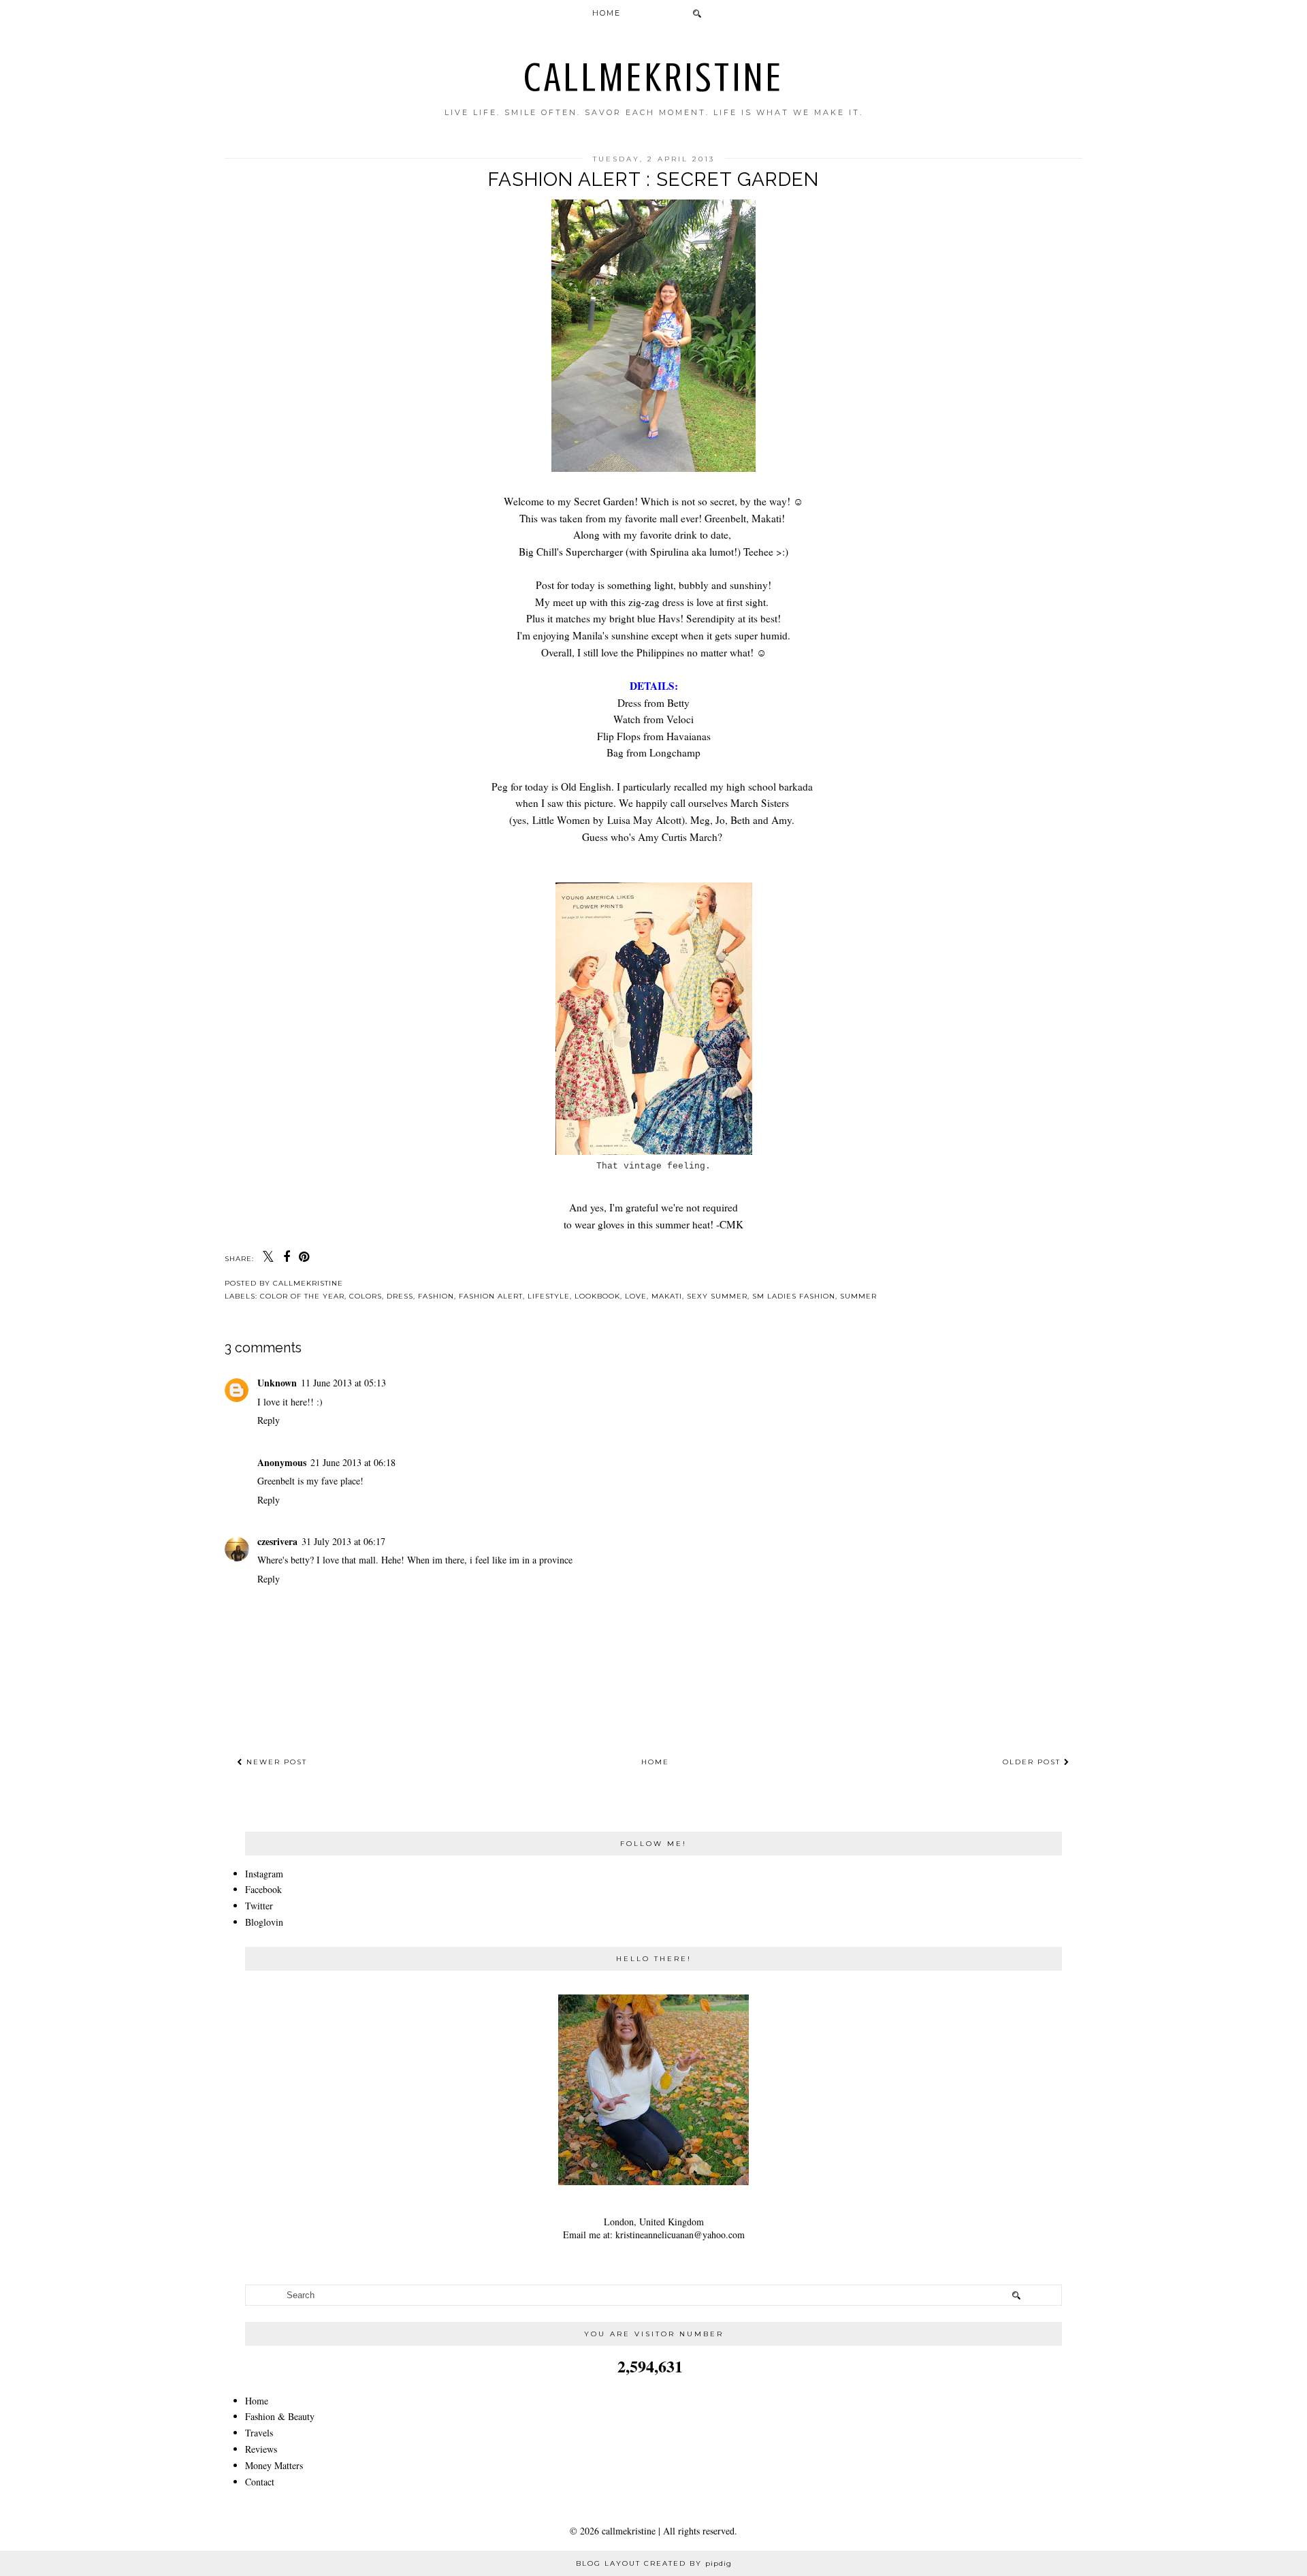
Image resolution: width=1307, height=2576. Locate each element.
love (636, 1296)
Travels (259, 2433)
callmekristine (654, 77)
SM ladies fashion (794, 1296)
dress (400, 1296)
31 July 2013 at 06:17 (343, 1541)
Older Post (1033, 1762)
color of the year (302, 1296)
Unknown (277, 1383)
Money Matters (274, 2465)
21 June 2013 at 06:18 (353, 1462)
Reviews (261, 2449)
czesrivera (277, 1541)
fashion (436, 1296)
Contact (260, 2482)
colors (366, 1296)
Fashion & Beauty (280, 2416)
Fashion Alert (491, 1296)
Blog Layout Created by (654, 2563)
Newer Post (275, 1762)
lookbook (597, 1296)
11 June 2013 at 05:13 (343, 1383)
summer (858, 1296)
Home (607, 13)
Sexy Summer (717, 1296)
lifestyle (549, 1296)
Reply (269, 1420)
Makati (667, 1296)
